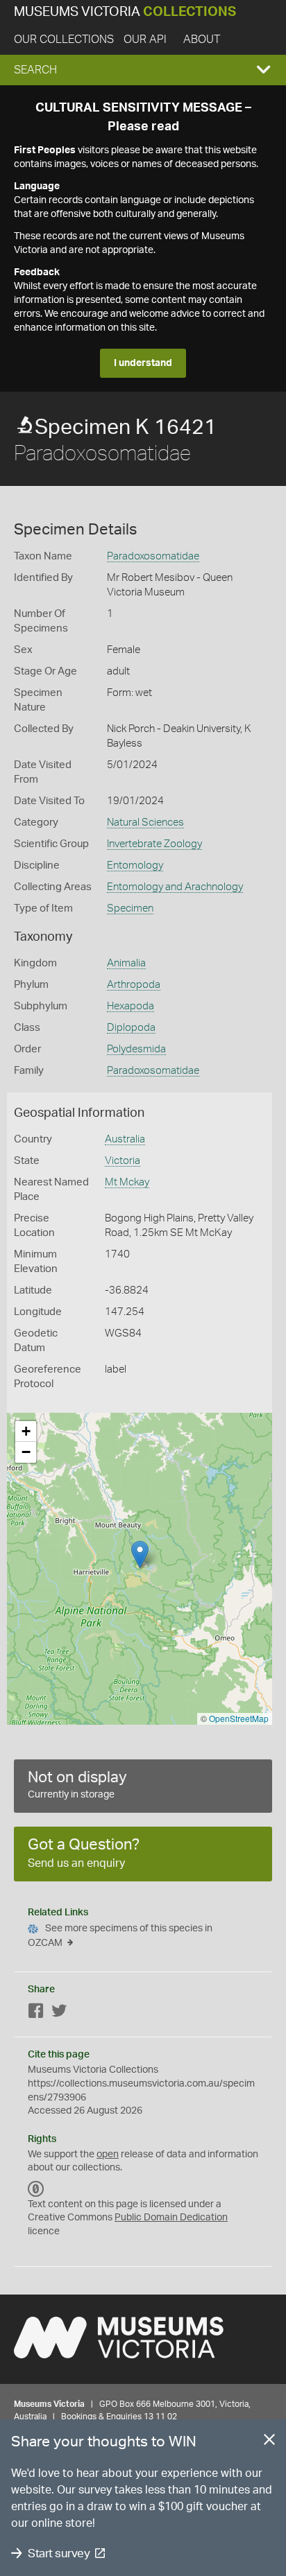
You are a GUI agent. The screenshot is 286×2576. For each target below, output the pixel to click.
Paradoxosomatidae (153, 556)
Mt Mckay (127, 1182)
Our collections (64, 40)
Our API (145, 40)
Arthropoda (134, 985)
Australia (125, 1139)
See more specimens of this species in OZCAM (120, 1936)
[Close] (269, 2442)
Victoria (123, 1161)
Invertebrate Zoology (154, 844)
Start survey (59, 2553)
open (108, 2155)
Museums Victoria (125, 12)
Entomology (135, 865)
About (202, 40)
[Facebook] (36, 2013)
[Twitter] (59, 2013)
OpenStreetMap (239, 1718)
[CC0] (36, 2189)
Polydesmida (136, 1049)
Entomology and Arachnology (175, 887)
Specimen (130, 908)
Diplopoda (131, 1028)
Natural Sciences (145, 823)
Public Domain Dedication (171, 2218)
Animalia (126, 963)
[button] (143, 70)
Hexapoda (131, 1006)
